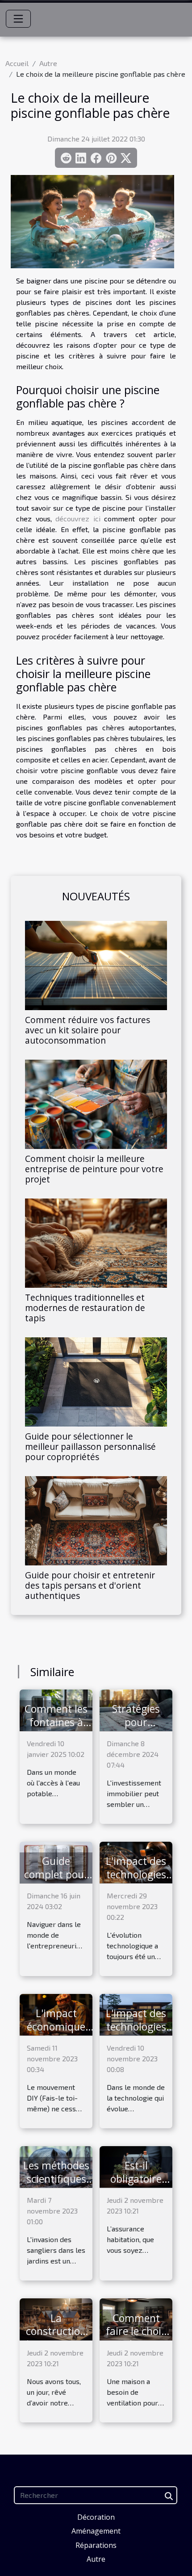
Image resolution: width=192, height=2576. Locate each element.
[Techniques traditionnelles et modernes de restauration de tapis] (96, 1243)
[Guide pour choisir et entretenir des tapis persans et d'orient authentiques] (96, 1521)
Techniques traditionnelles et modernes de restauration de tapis (85, 1308)
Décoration (96, 2517)
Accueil (17, 63)
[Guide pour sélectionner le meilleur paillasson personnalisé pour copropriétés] (96, 1382)
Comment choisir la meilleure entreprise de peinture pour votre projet (94, 1169)
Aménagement (96, 2531)
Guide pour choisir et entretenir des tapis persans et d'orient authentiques (90, 1585)
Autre (48, 63)
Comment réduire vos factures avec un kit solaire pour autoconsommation (88, 1030)
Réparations (96, 2545)
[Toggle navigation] (18, 19)
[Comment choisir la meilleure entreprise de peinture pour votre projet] (96, 1104)
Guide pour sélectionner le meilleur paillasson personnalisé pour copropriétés (90, 1446)
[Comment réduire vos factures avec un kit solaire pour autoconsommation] (96, 965)
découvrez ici (78, 518)
